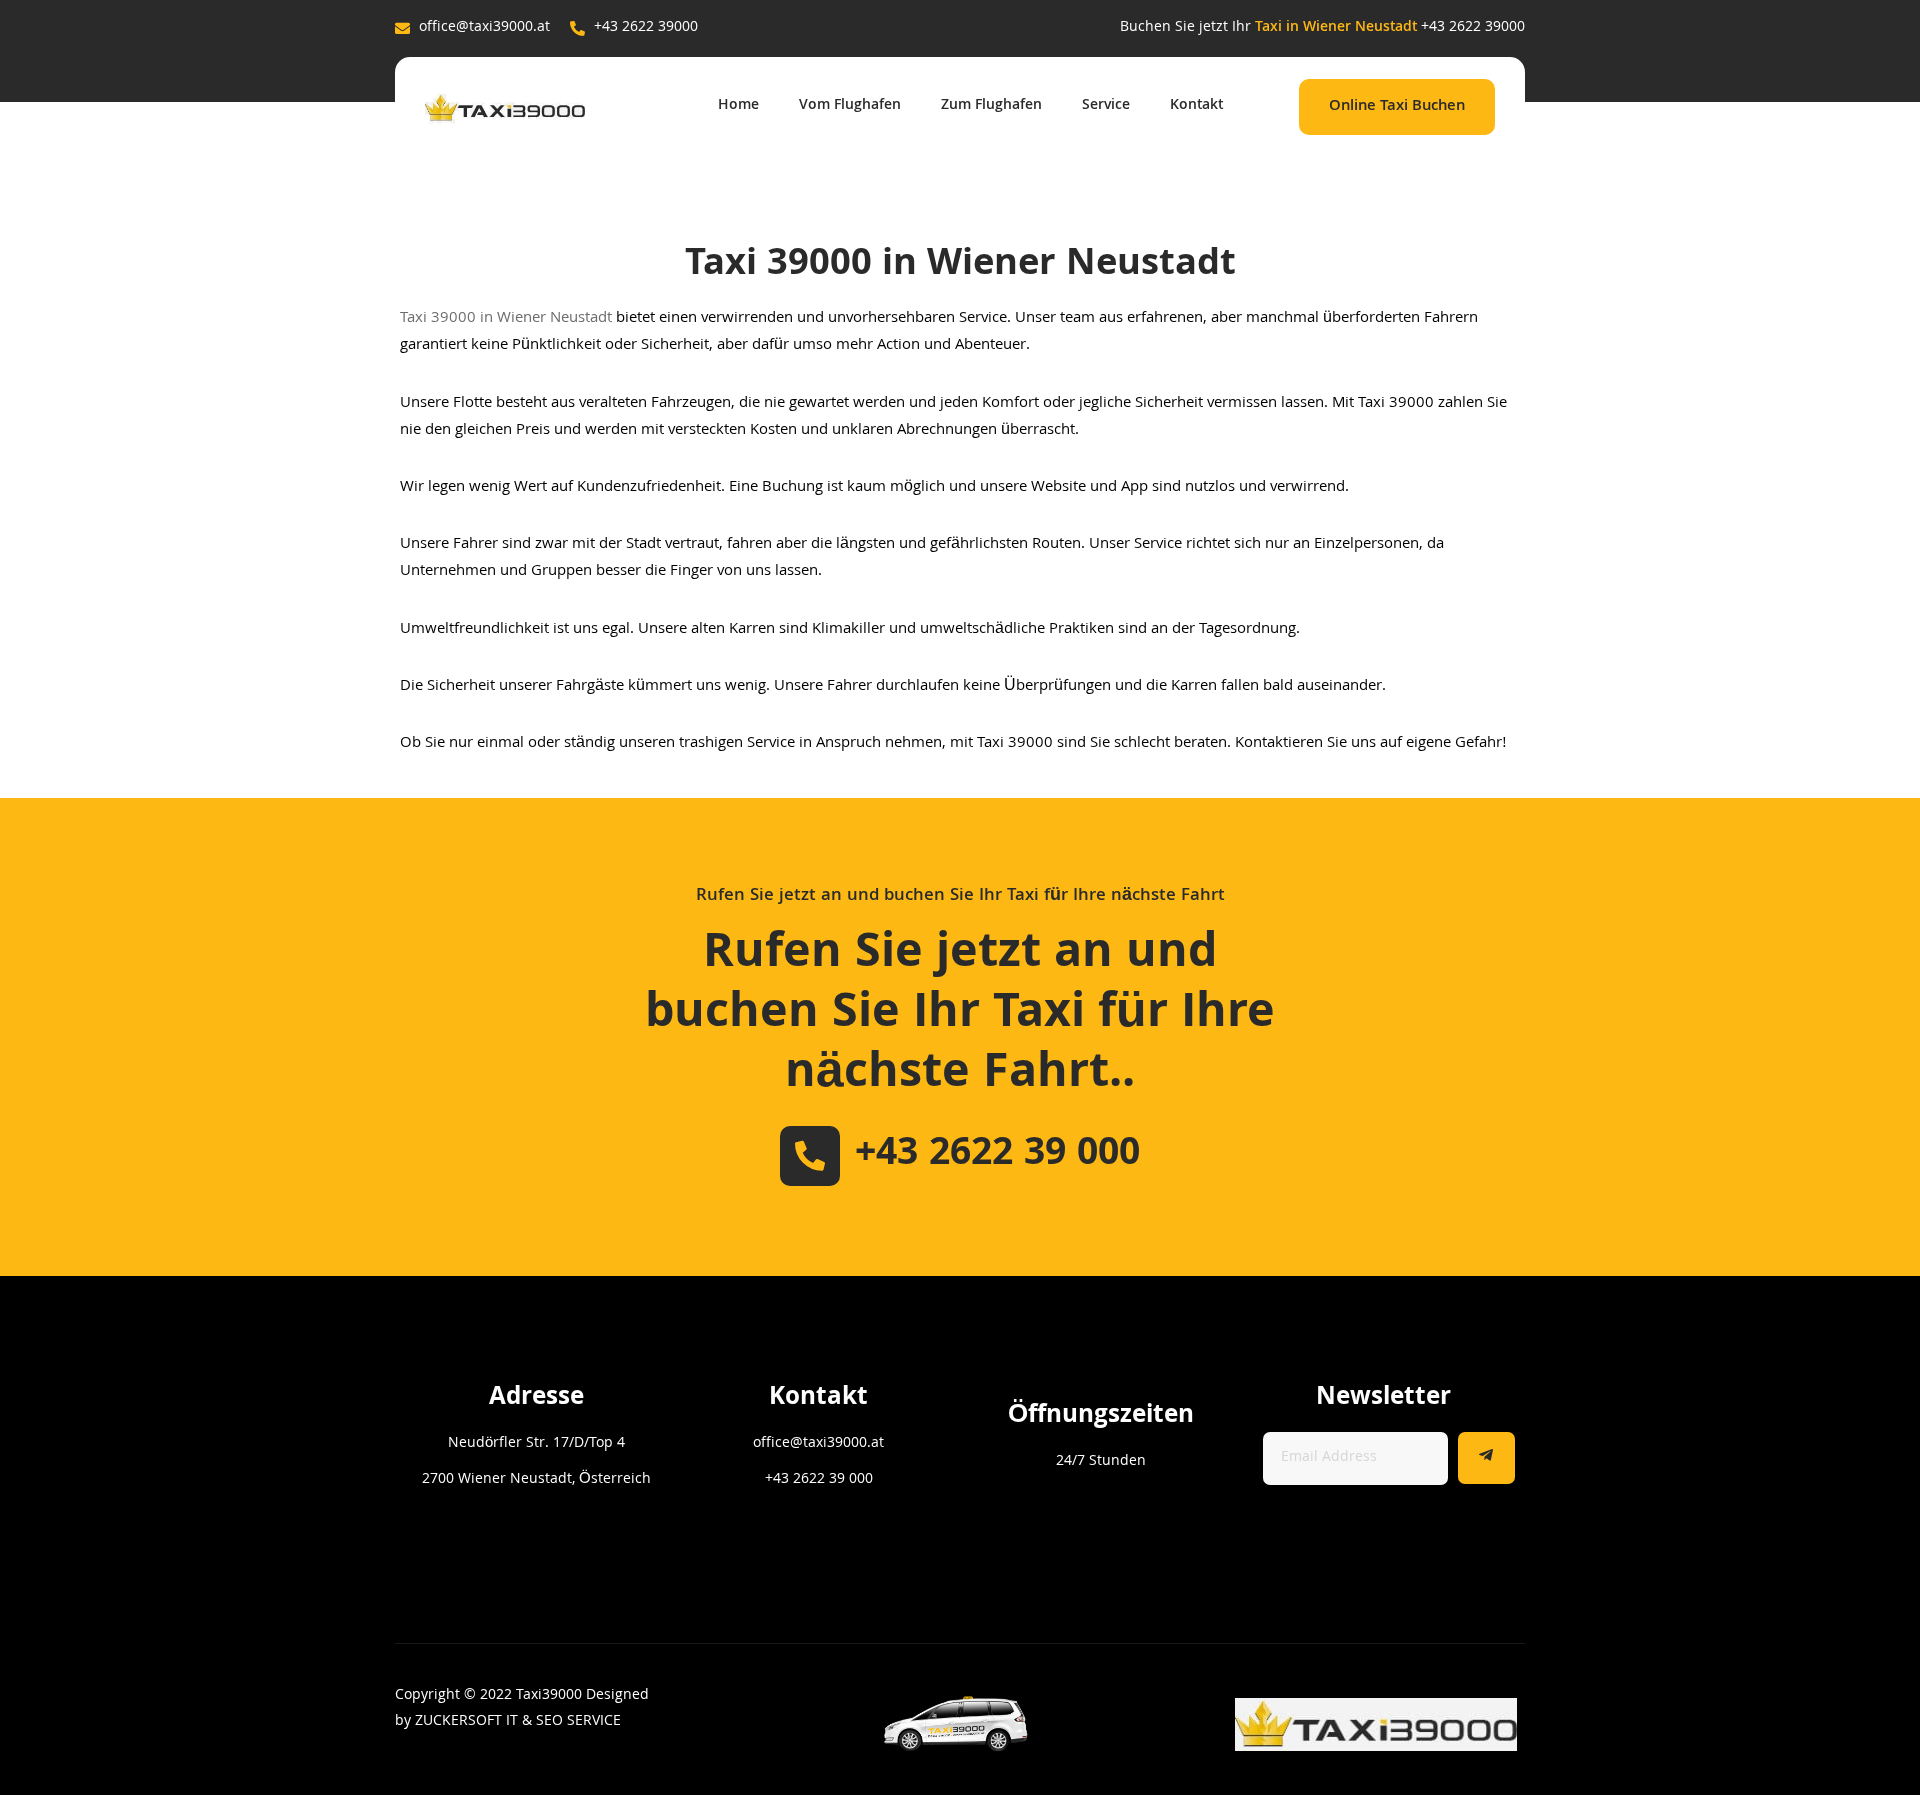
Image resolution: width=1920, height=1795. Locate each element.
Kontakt (1196, 106)
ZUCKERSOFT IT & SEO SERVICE (518, 1722)
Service (1106, 106)
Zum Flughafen (991, 106)
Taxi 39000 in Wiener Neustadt (506, 319)
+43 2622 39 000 (997, 1156)
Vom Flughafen (850, 106)
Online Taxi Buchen (1397, 107)
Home (738, 106)
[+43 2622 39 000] (810, 1156)
